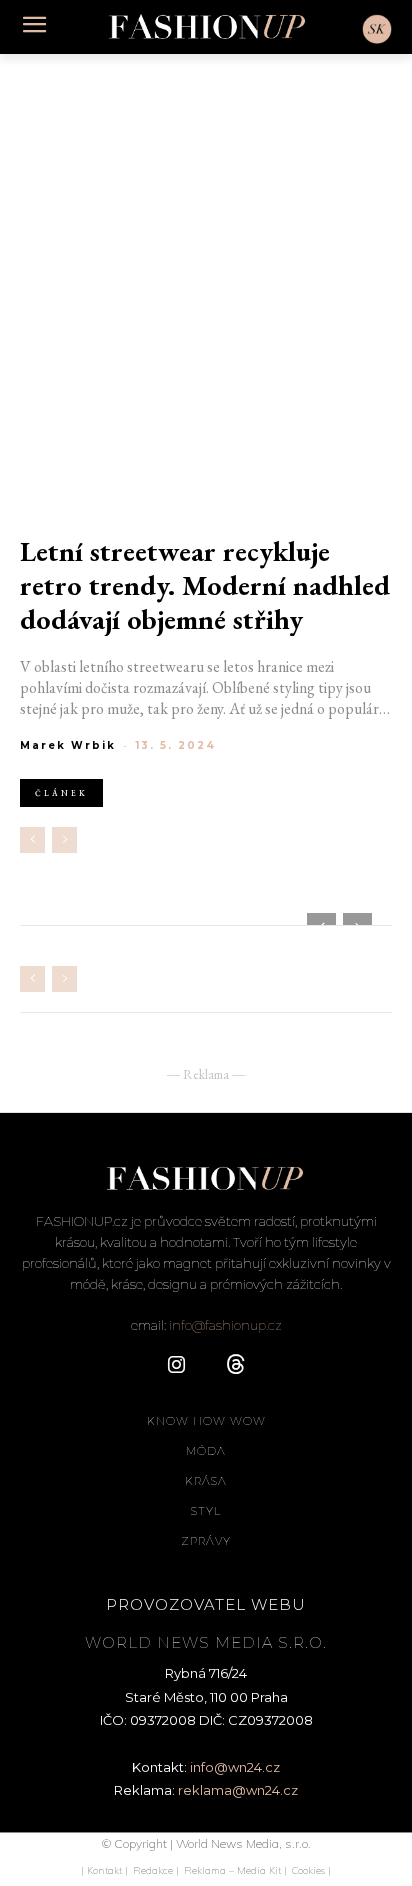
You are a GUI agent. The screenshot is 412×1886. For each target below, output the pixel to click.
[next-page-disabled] (64, 840)
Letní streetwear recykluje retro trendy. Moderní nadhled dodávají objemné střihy (205, 585)
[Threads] (236, 1366)
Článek (61, 793)
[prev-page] (32, 840)
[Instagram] (176, 1366)
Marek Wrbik (68, 745)
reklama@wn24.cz (238, 1790)
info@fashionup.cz (225, 1325)
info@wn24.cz (235, 1767)
